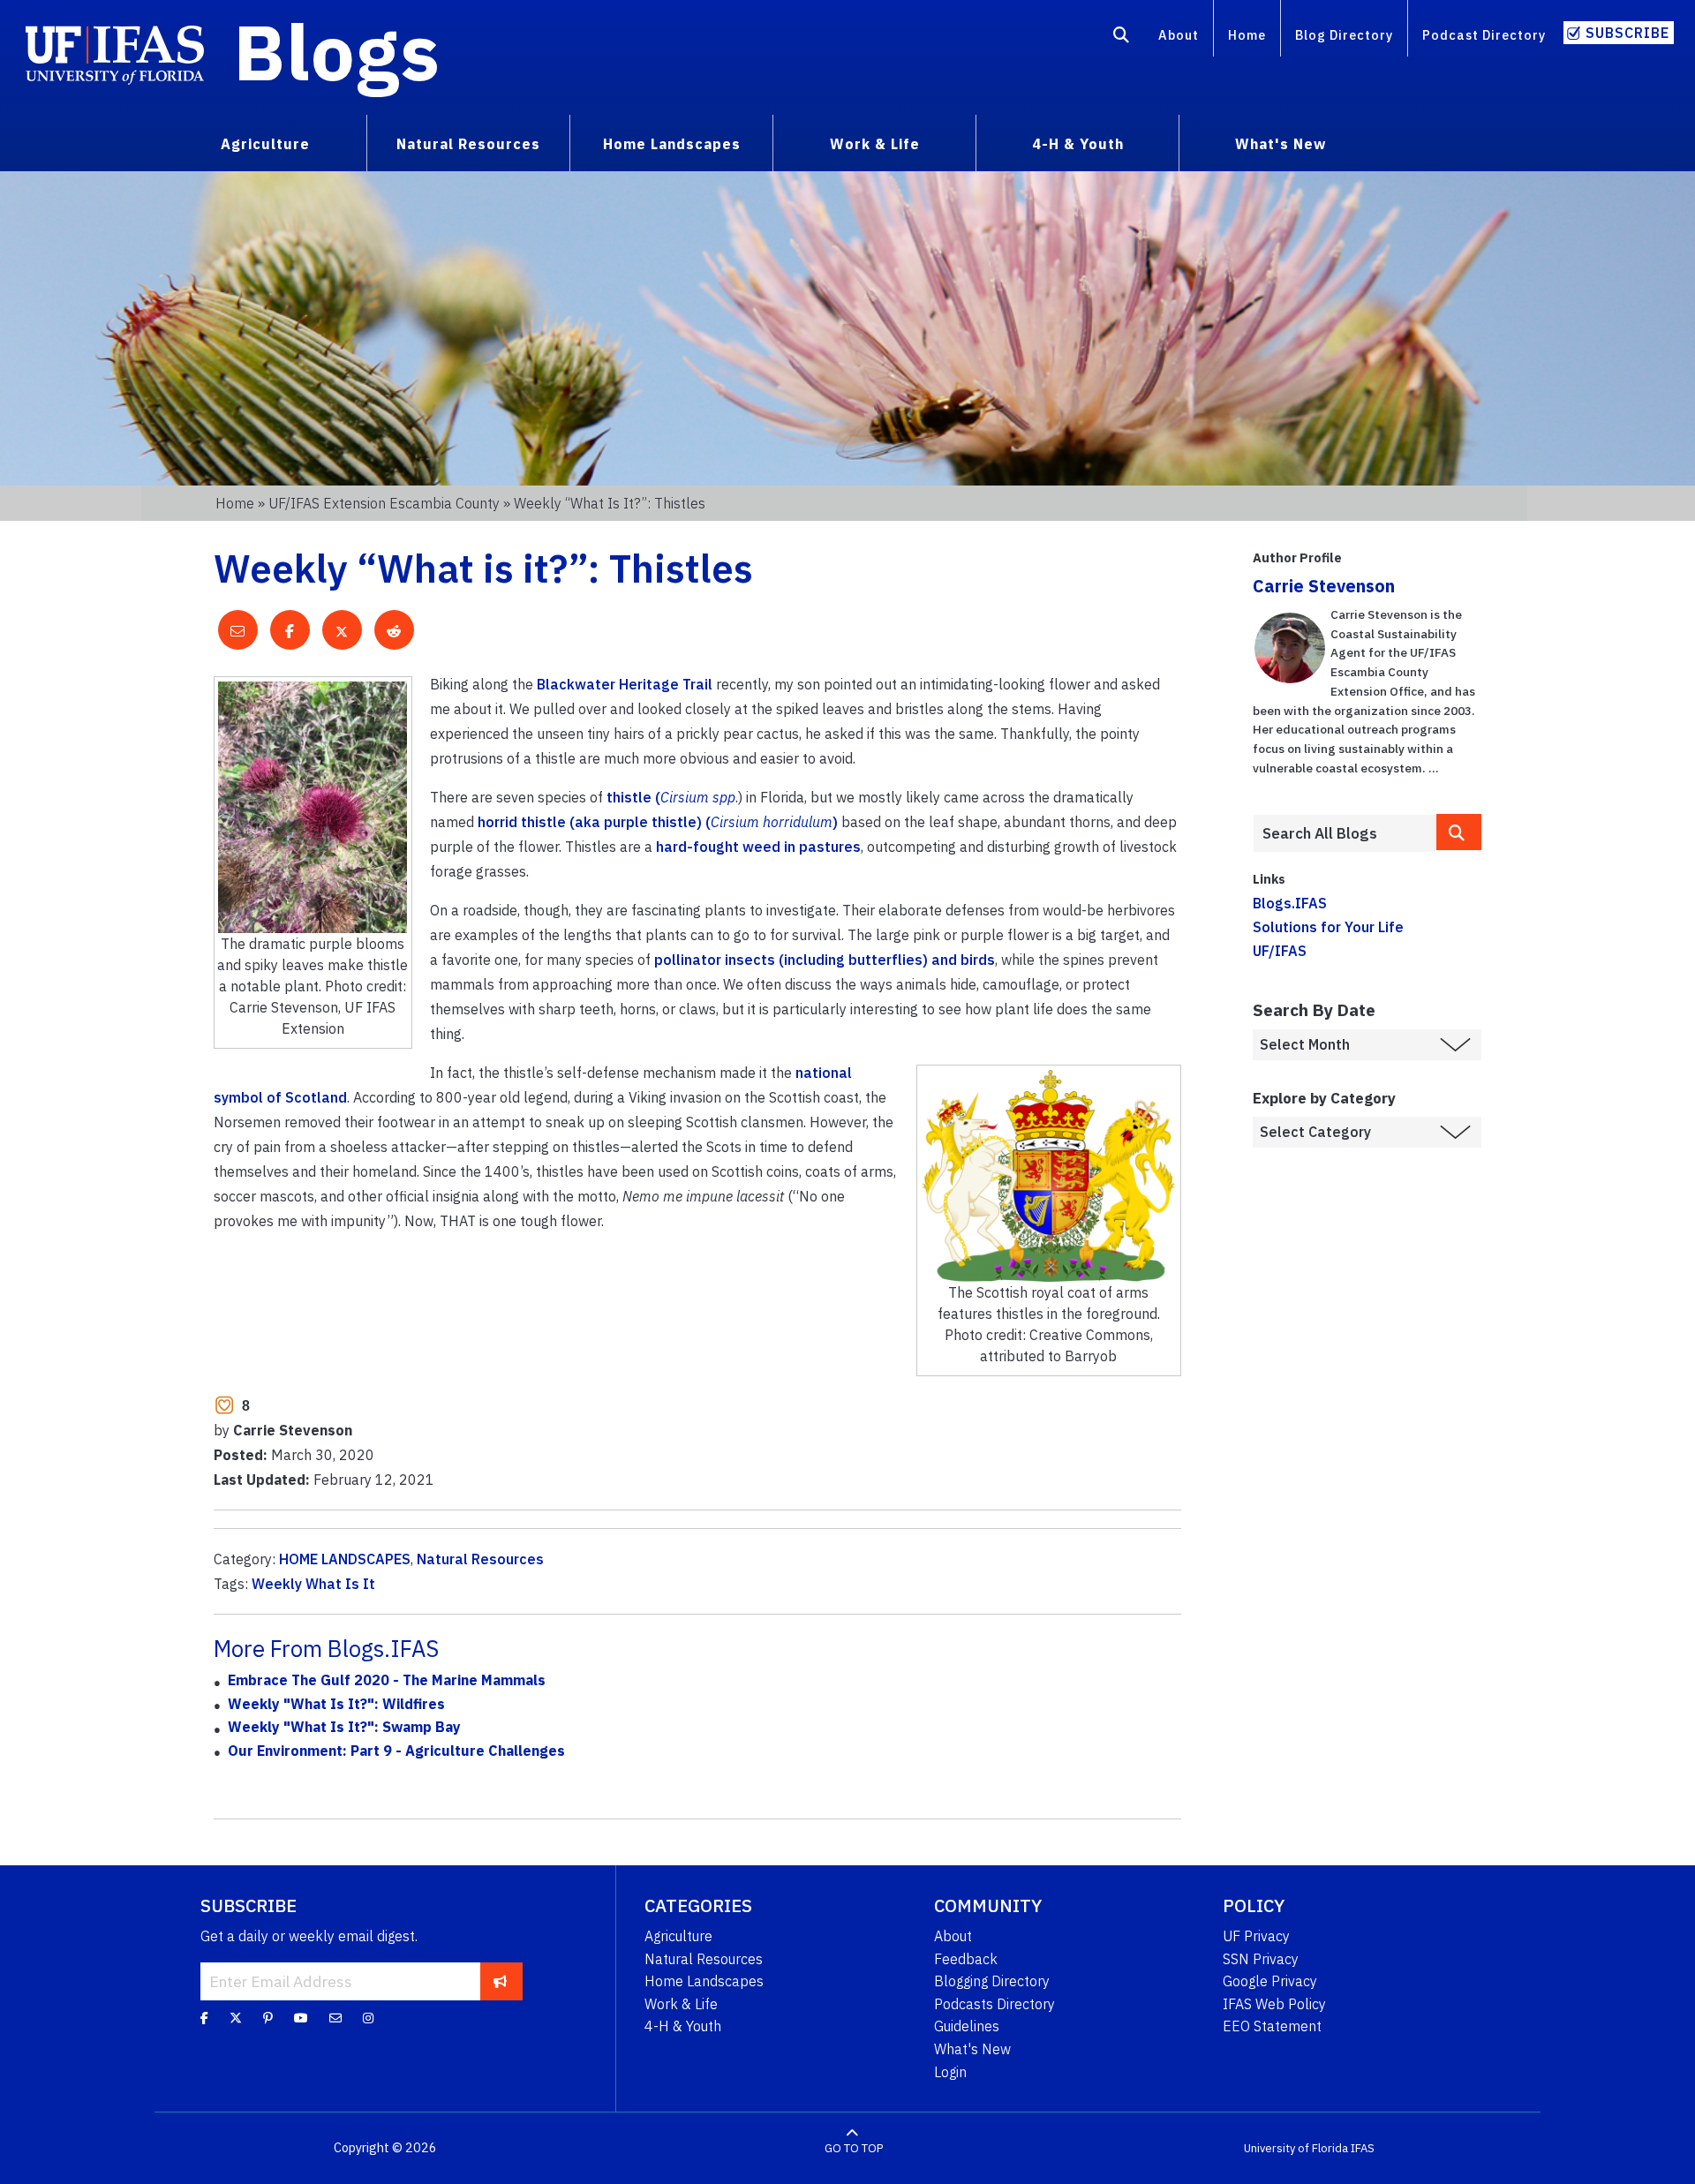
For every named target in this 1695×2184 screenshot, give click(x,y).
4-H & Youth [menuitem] (1078, 144)
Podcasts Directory (994, 2004)
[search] (1459, 832)
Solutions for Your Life (1328, 927)
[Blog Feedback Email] (335, 2018)
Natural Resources (480, 1559)
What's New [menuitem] (1281, 144)
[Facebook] (204, 2018)
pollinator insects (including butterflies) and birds (825, 960)
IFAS (1363, 2148)
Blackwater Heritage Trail (625, 684)
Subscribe (1627, 33)
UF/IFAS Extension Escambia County (384, 503)
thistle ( (671, 797)
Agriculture (678, 1936)
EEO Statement (1272, 2026)
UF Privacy (1256, 1936)
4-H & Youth (683, 2026)
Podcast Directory (1484, 35)
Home (1247, 35)
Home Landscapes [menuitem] (672, 144)
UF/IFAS (1280, 951)
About (1179, 35)
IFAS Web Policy (1274, 2004)
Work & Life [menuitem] (875, 144)
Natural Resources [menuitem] (468, 144)
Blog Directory (1344, 35)
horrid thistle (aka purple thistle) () (658, 822)
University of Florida (1296, 2148)
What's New (972, 2049)
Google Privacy (1270, 1981)
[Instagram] (368, 2018)
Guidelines (967, 2026)
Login (950, 2072)
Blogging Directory (992, 1981)
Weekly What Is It (313, 1584)
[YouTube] (301, 2018)
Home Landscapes (704, 1981)
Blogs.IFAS (1290, 903)
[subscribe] (500, 1981)
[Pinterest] (268, 2018)
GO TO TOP (854, 2148)
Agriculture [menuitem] (265, 144)
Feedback (966, 1959)
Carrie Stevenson (1324, 586)
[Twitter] (236, 2018)
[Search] (1122, 38)
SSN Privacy (1261, 1959)
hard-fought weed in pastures (758, 847)
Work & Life (681, 2004)
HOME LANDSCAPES (345, 1559)
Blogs (337, 51)
